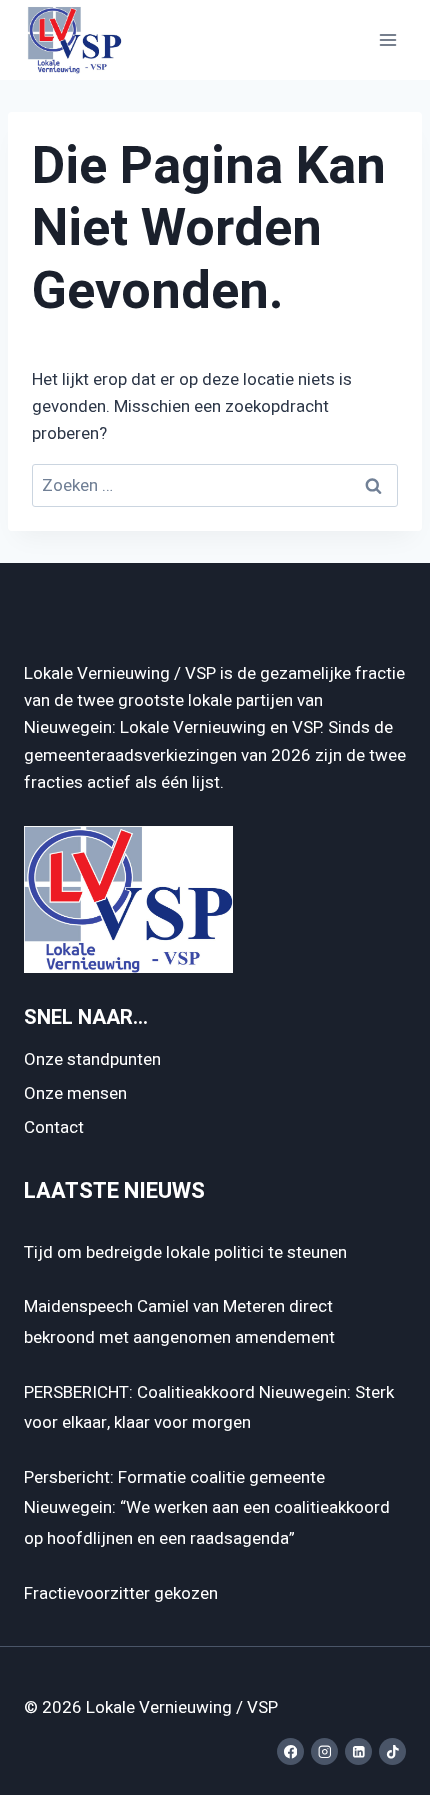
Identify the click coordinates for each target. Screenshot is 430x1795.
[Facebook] (290, 1751)
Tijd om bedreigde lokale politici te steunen (185, 1252)
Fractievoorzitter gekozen (121, 1593)
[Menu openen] (387, 39)
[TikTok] (392, 1751)
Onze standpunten (92, 1059)
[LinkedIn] (358, 1751)
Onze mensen (75, 1093)
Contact (54, 1127)
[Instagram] (324, 1751)
